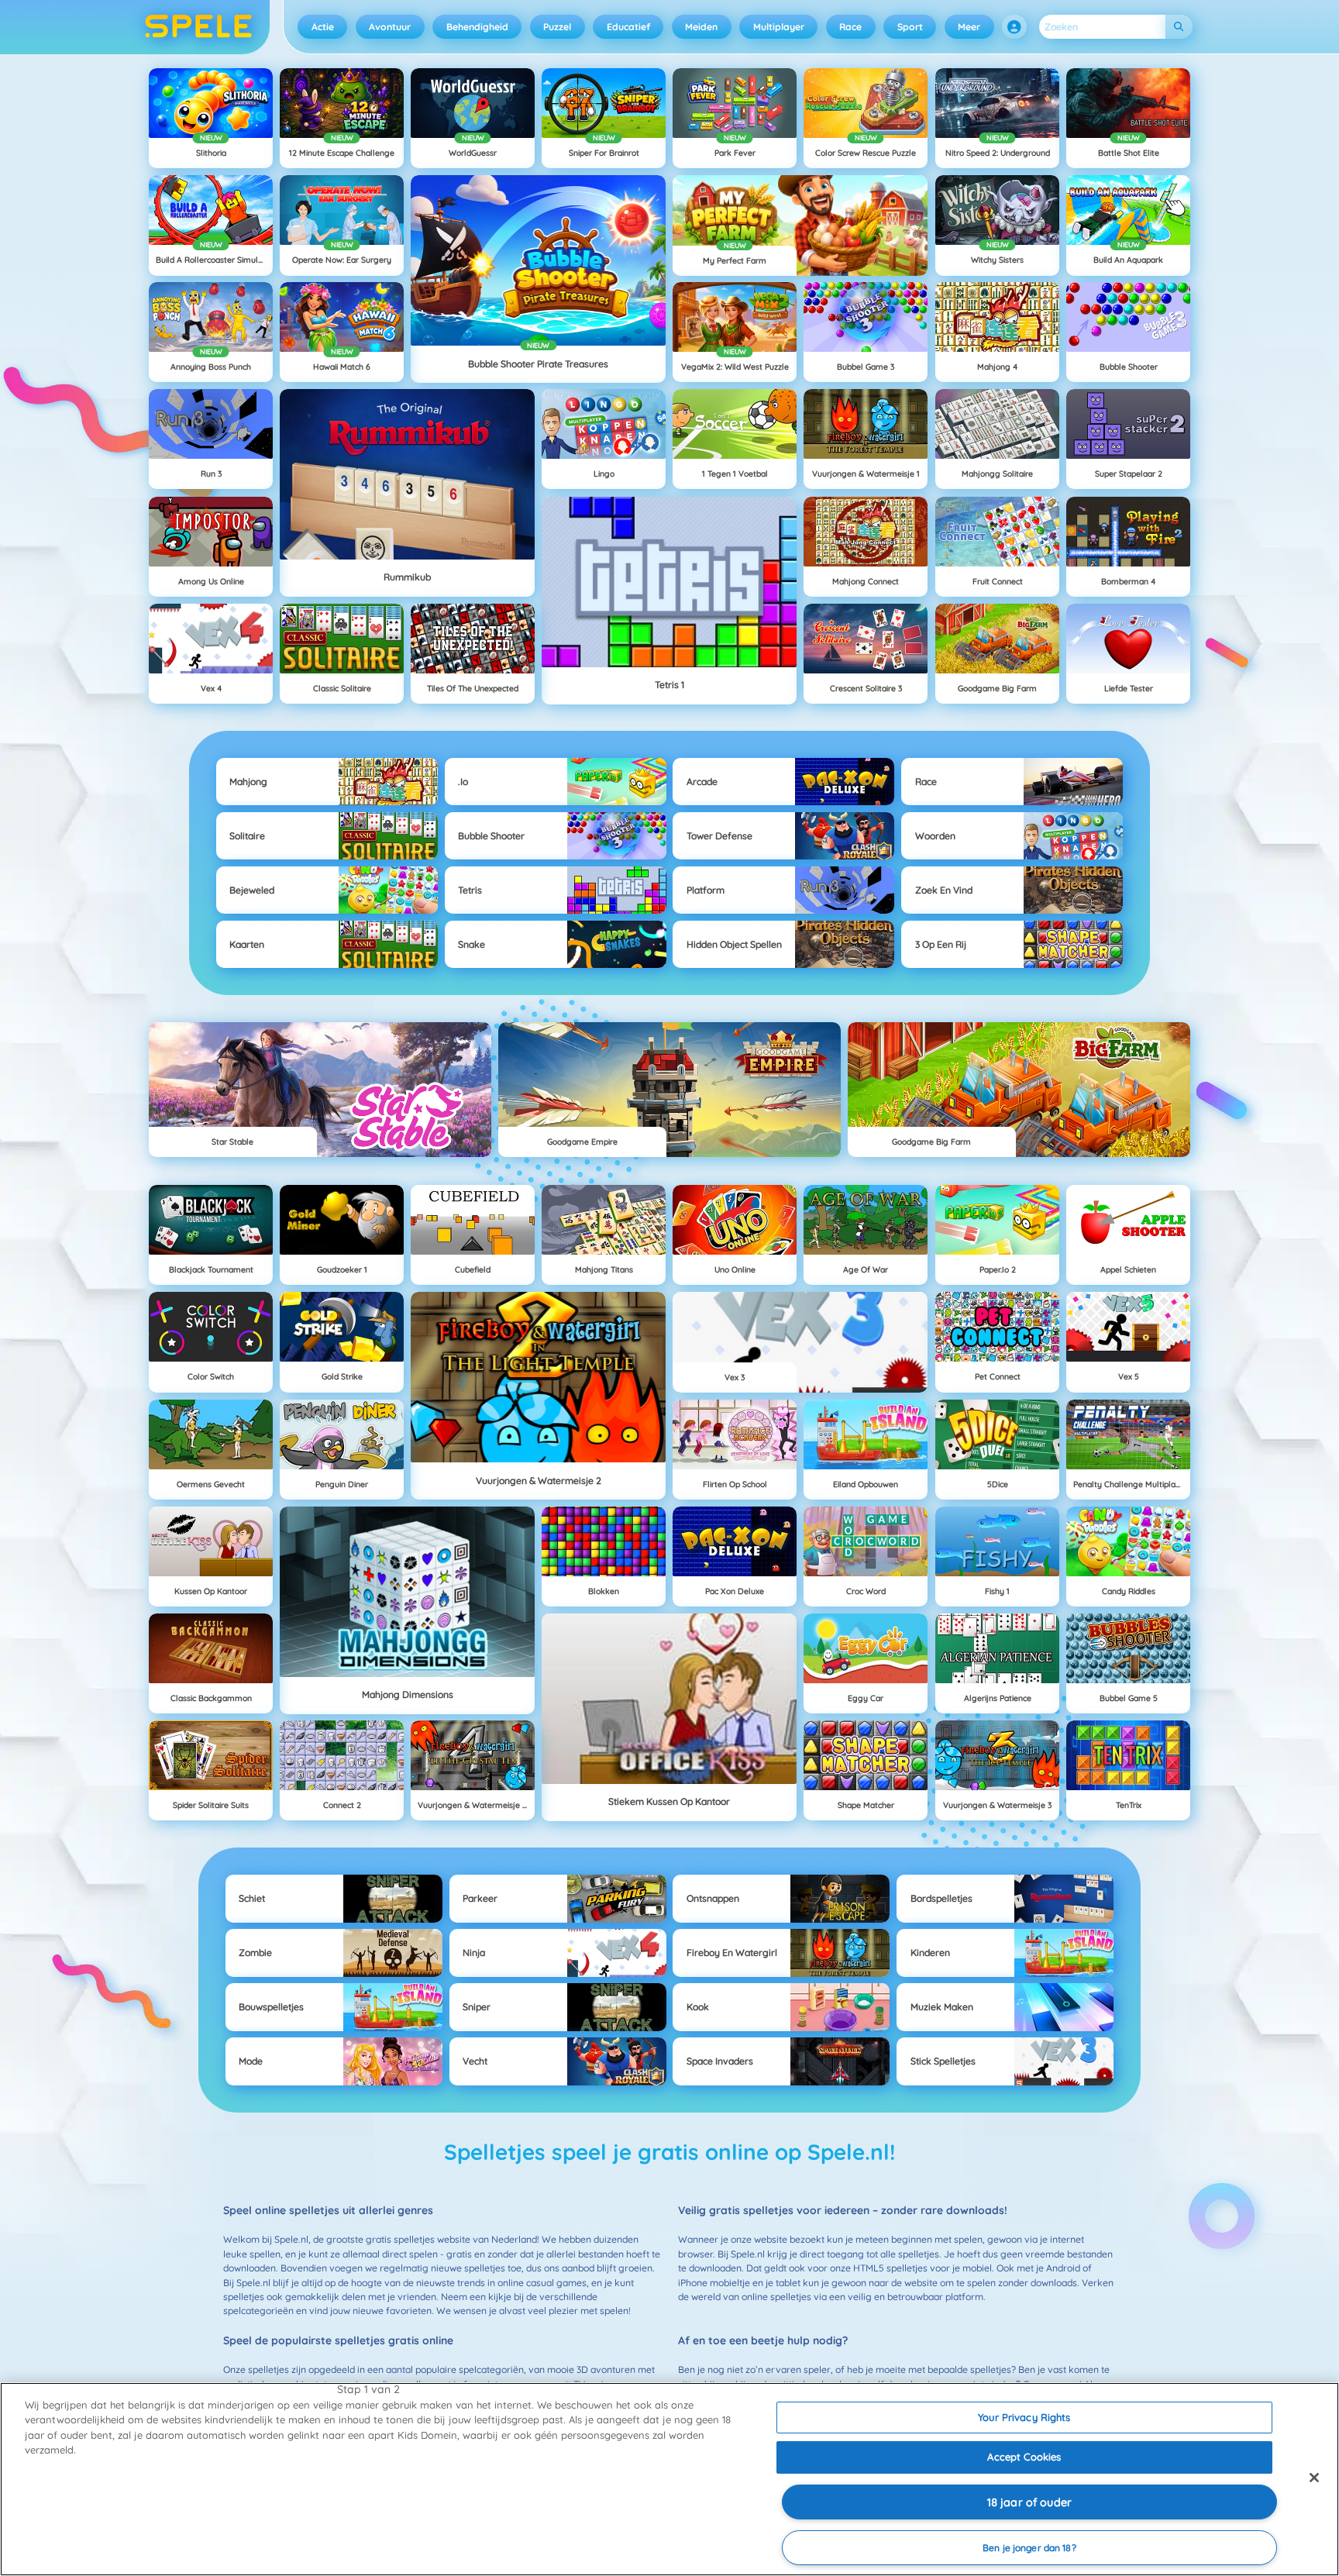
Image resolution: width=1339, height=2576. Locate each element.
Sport (910, 27)
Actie (323, 27)
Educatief (628, 27)
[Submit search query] (1179, 27)
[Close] (1314, 2478)
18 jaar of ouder (1029, 2502)
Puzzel (557, 27)
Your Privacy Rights (1024, 2417)
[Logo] (199, 27)
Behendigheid (477, 27)
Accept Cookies (1024, 2457)
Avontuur (390, 27)
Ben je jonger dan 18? (1029, 2548)
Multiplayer (779, 27)
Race (850, 27)
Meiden (701, 27)
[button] (1014, 27)
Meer (969, 27)
